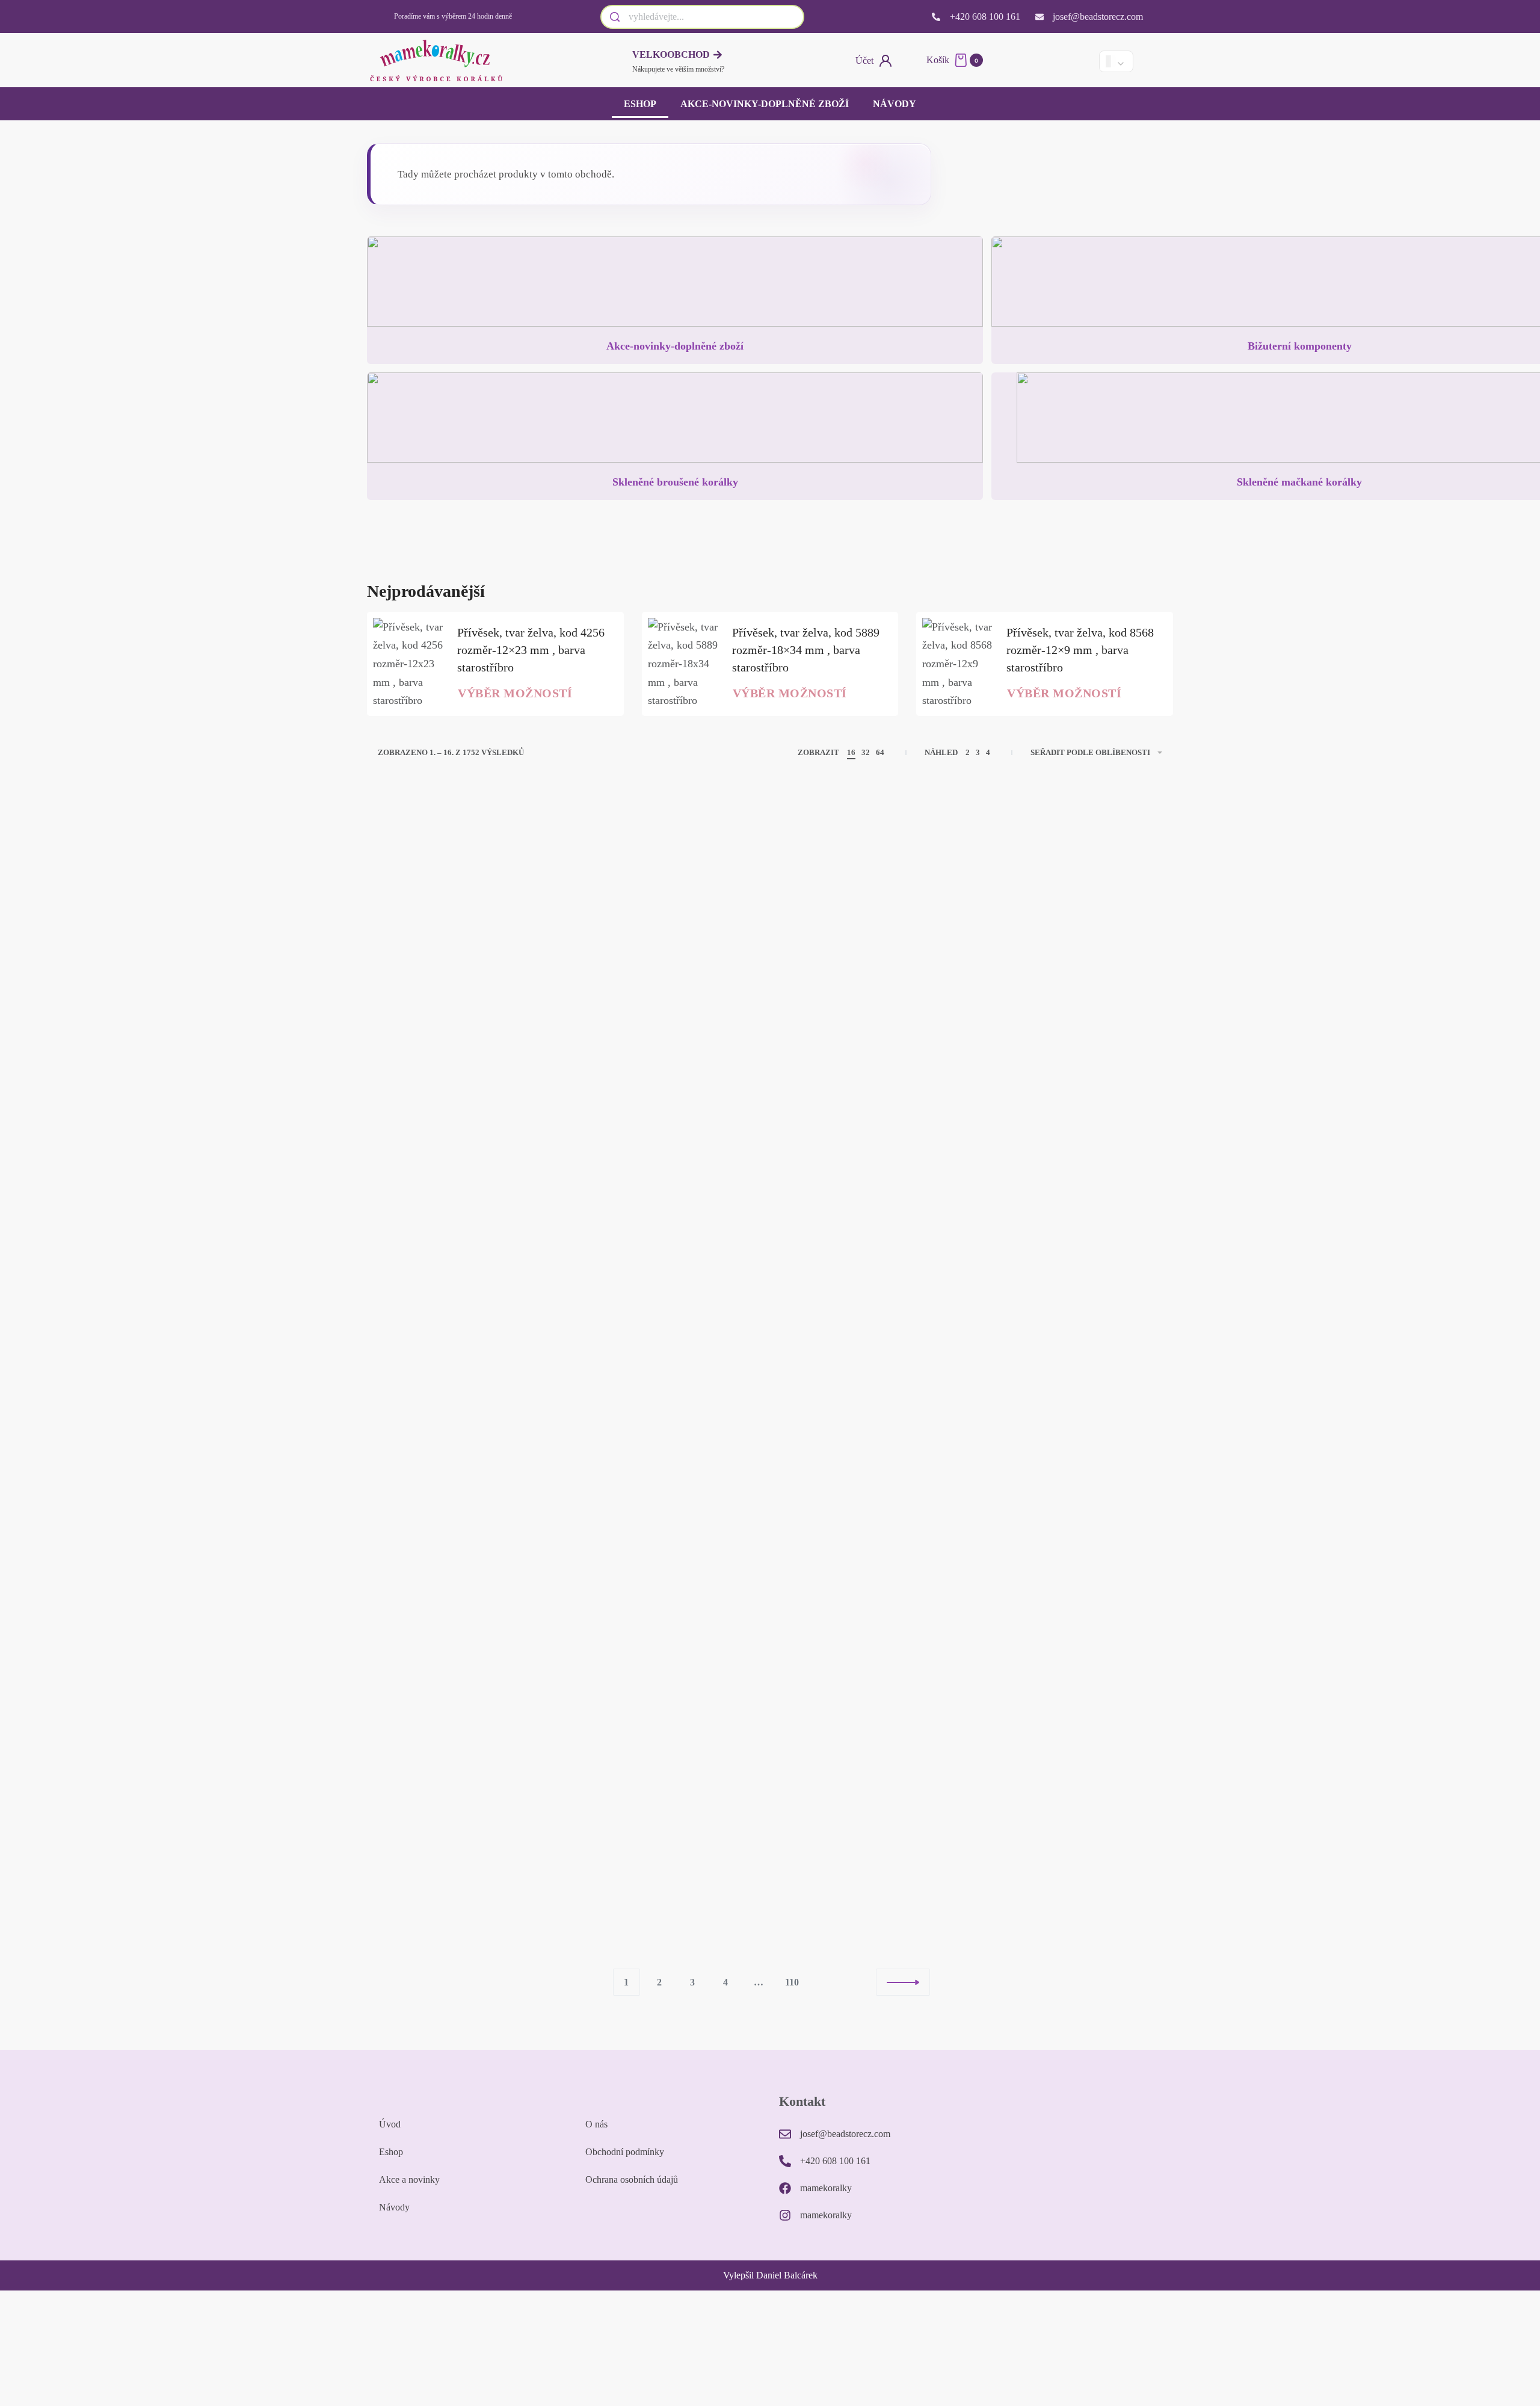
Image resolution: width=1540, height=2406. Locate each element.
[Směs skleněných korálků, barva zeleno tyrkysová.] (670, 913)
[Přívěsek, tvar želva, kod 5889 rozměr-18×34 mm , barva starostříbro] (684, 664)
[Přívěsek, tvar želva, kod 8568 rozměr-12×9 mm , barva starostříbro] (958, 664)
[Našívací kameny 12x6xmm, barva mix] (469, 1494)
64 (880, 752)
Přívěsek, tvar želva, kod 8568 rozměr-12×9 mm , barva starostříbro (1080, 650)
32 (866, 752)
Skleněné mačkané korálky (1299, 482)
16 (851, 752)
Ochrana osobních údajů (632, 2179)
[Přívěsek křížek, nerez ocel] (870, 913)
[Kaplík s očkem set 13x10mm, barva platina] (1071, 1784)
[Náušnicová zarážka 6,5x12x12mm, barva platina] (469, 913)
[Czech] (1036, 61)
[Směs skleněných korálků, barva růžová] (870, 1494)
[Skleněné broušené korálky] (675, 422)
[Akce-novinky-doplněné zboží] (675, 286)
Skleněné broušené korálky (675, 482)
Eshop (640, 104)
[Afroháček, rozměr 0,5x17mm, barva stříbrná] (469, 1784)
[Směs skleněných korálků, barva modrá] (1071, 1204)
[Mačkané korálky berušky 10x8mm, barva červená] (1071, 1494)
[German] (1077, 61)
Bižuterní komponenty (1300, 346)
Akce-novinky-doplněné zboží (765, 104)
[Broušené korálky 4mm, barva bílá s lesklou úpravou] (670, 1784)
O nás (596, 2124)
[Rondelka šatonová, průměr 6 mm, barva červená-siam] (670, 1204)
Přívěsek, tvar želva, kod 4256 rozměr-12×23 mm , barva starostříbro (531, 650)
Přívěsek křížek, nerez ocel (863, 1009)
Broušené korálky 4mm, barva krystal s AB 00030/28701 (856, 1288)
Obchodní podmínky (625, 2152)
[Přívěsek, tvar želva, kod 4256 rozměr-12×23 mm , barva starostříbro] (409, 664)
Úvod (390, 2124)
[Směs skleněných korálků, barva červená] (1071, 913)
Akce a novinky (409, 2179)
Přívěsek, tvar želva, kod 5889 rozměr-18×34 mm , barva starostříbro (806, 650)
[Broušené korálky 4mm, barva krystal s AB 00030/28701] (870, 1190)
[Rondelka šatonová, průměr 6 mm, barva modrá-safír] (670, 1494)
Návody (895, 104)
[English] (1057, 61)
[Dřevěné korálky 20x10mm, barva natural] (870, 1784)
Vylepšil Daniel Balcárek (770, 2275)
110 (792, 1982)
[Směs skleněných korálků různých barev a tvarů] (469, 1204)
